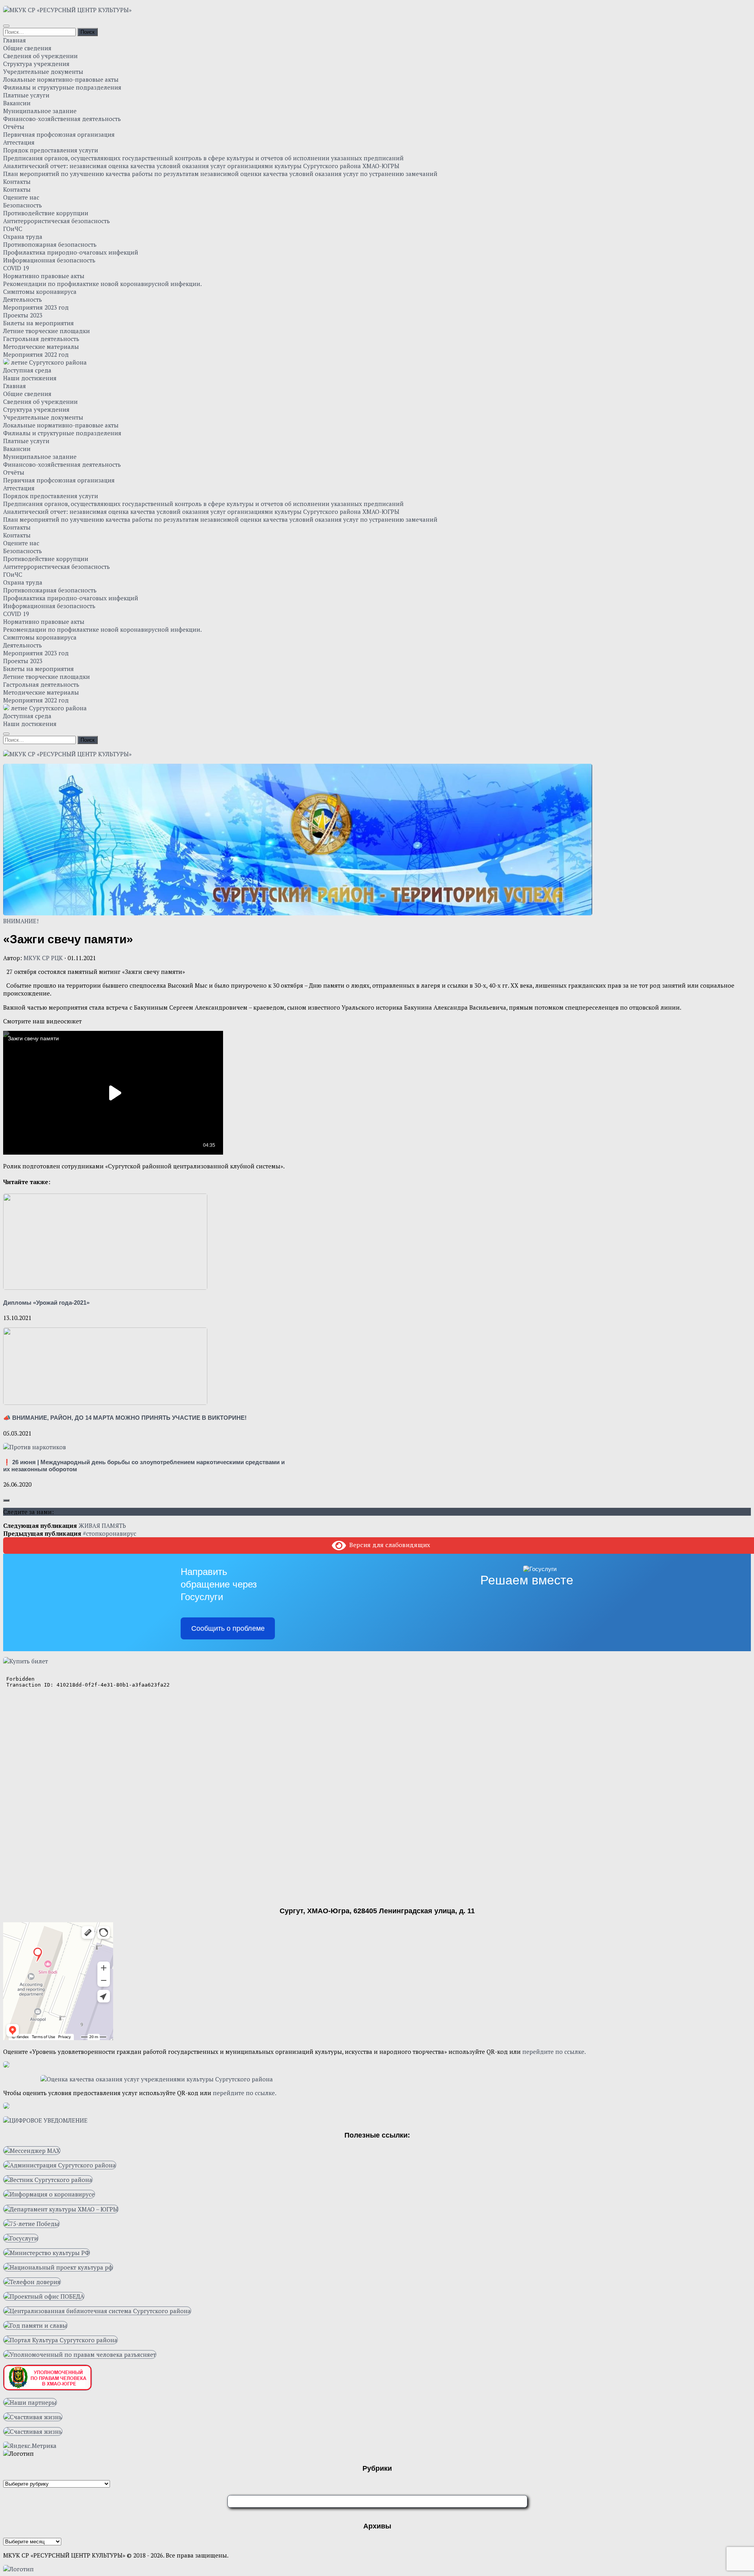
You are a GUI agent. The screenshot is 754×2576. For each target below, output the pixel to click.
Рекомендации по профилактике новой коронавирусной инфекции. (102, 284)
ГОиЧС (13, 229)
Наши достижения (30, 378)
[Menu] (6, 26)
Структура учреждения (36, 64)
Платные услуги (26, 95)
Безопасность (23, 205)
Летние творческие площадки (47, 331)
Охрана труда (23, 237)
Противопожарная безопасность (50, 244)
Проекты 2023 (23, 315)
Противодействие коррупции (46, 213)
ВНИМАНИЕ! (21, 921)
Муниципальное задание (40, 111)
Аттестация (19, 142)
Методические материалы (41, 347)
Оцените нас (21, 197)
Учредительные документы (43, 72)
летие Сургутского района (48, 362)
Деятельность (23, 299)
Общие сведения (27, 48)
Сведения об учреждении (40, 56)
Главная (15, 40)
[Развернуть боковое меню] (6, 1500)
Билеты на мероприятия (38, 323)
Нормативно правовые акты (44, 276)
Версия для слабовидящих (388, 1545)
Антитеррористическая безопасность (57, 221)
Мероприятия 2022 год (36, 354)
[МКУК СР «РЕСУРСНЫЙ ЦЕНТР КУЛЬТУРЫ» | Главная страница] (67, 10)
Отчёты (14, 127)
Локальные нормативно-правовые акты (61, 79)
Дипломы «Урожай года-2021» (46, 1303)
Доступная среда (27, 370)
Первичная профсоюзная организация (59, 134)
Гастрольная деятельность (41, 339)
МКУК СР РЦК (43, 958)
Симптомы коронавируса (40, 292)
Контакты (17, 182)
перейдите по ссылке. (554, 2052)
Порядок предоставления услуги (51, 150)
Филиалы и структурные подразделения (62, 87)
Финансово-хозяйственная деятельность (62, 119)
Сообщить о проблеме (228, 1628)
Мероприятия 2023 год (36, 307)
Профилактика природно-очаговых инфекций (71, 252)
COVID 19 (16, 268)
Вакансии (17, 103)
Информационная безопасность (49, 260)
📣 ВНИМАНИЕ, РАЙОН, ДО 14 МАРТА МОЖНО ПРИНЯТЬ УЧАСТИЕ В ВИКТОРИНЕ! (125, 1418)
